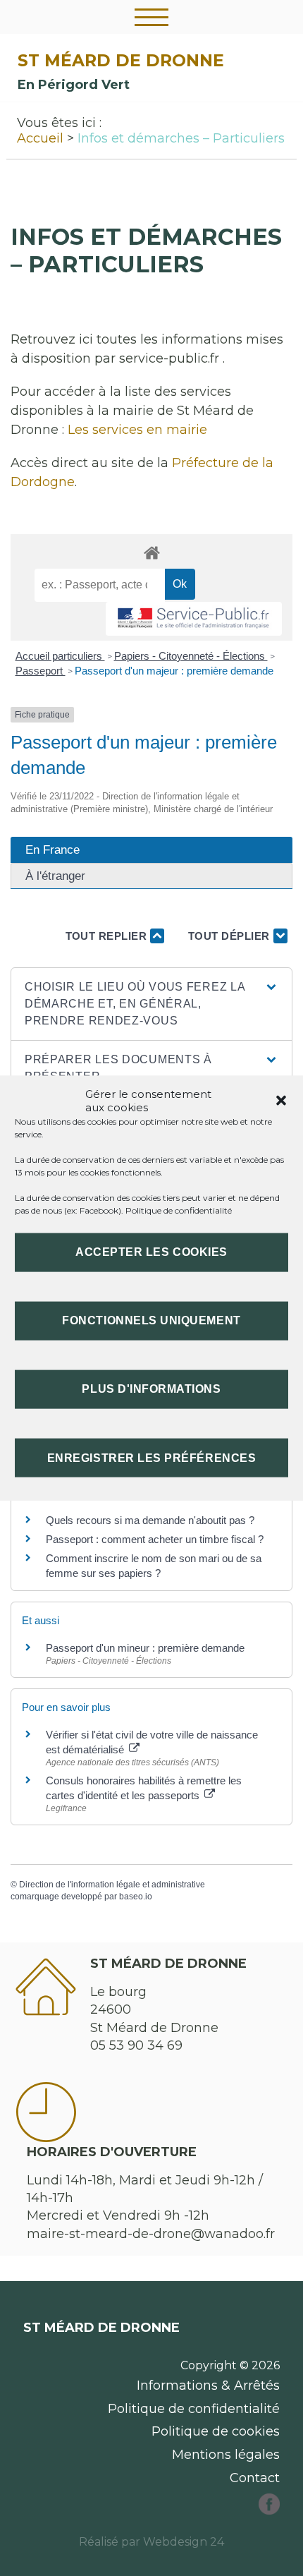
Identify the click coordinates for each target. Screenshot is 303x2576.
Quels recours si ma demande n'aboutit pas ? (150, 1520)
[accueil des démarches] (151, 552)
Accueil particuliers (60, 656)
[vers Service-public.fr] (194, 619)
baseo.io (136, 1897)
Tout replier (108, 936)
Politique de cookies (216, 2431)
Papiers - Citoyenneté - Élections (191, 656)
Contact (255, 2478)
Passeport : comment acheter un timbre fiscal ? (155, 1539)
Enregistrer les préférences (151, 1457)
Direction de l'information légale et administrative (112, 1885)
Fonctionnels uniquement (151, 1320)
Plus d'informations (151, 1389)
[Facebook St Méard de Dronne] (269, 2510)
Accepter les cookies (151, 1252)
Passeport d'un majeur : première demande (174, 671)
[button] (281, 1100)
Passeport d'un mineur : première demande (145, 1648)
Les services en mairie (137, 430)
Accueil (40, 138)
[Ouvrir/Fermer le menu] (151, 17)
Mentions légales (226, 2455)
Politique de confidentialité (179, 1210)
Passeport (41, 671)
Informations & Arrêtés (208, 2385)
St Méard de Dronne (121, 60)
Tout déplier (231, 936)
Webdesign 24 (184, 2542)
